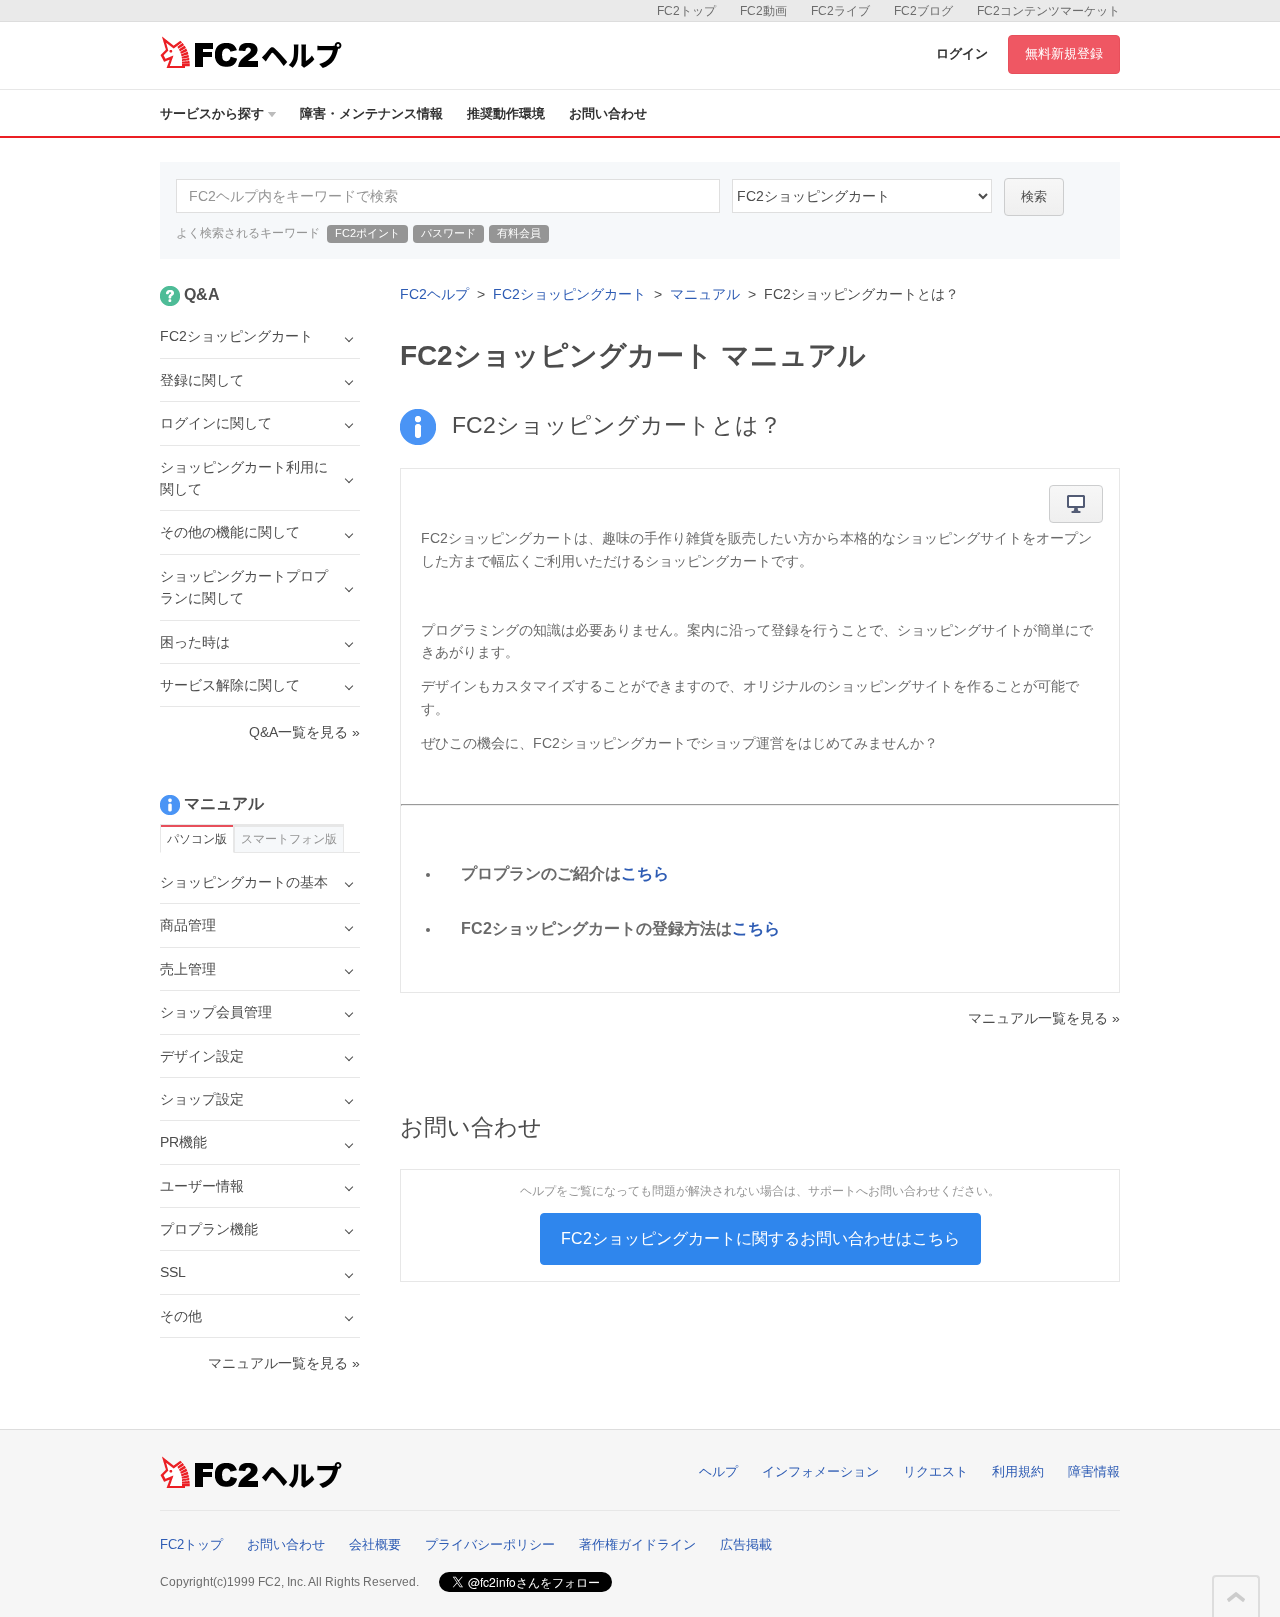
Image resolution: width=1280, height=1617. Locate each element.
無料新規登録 (1064, 53)
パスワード (448, 233)
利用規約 (1018, 1471)
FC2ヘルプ (434, 294)
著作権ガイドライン (637, 1544)
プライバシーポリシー (490, 1544)
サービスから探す (212, 113)
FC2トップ (686, 11)
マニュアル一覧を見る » (1044, 1018)
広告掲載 (746, 1544)
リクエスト (935, 1471)
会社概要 (375, 1544)
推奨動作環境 (506, 113)
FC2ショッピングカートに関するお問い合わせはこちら (760, 1238)
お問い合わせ (608, 113)
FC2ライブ (840, 11)
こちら (645, 873)
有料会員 (519, 233)
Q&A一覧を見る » (304, 732)
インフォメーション (820, 1471)
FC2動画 (763, 11)
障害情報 (1094, 1471)
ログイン (962, 53)
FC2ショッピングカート (569, 294)
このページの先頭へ (1236, 1597)
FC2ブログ (923, 11)
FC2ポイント (367, 233)
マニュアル (705, 294)
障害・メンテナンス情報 (371, 113)
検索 (1034, 196)
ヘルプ (718, 1471)
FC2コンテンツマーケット (1048, 11)
